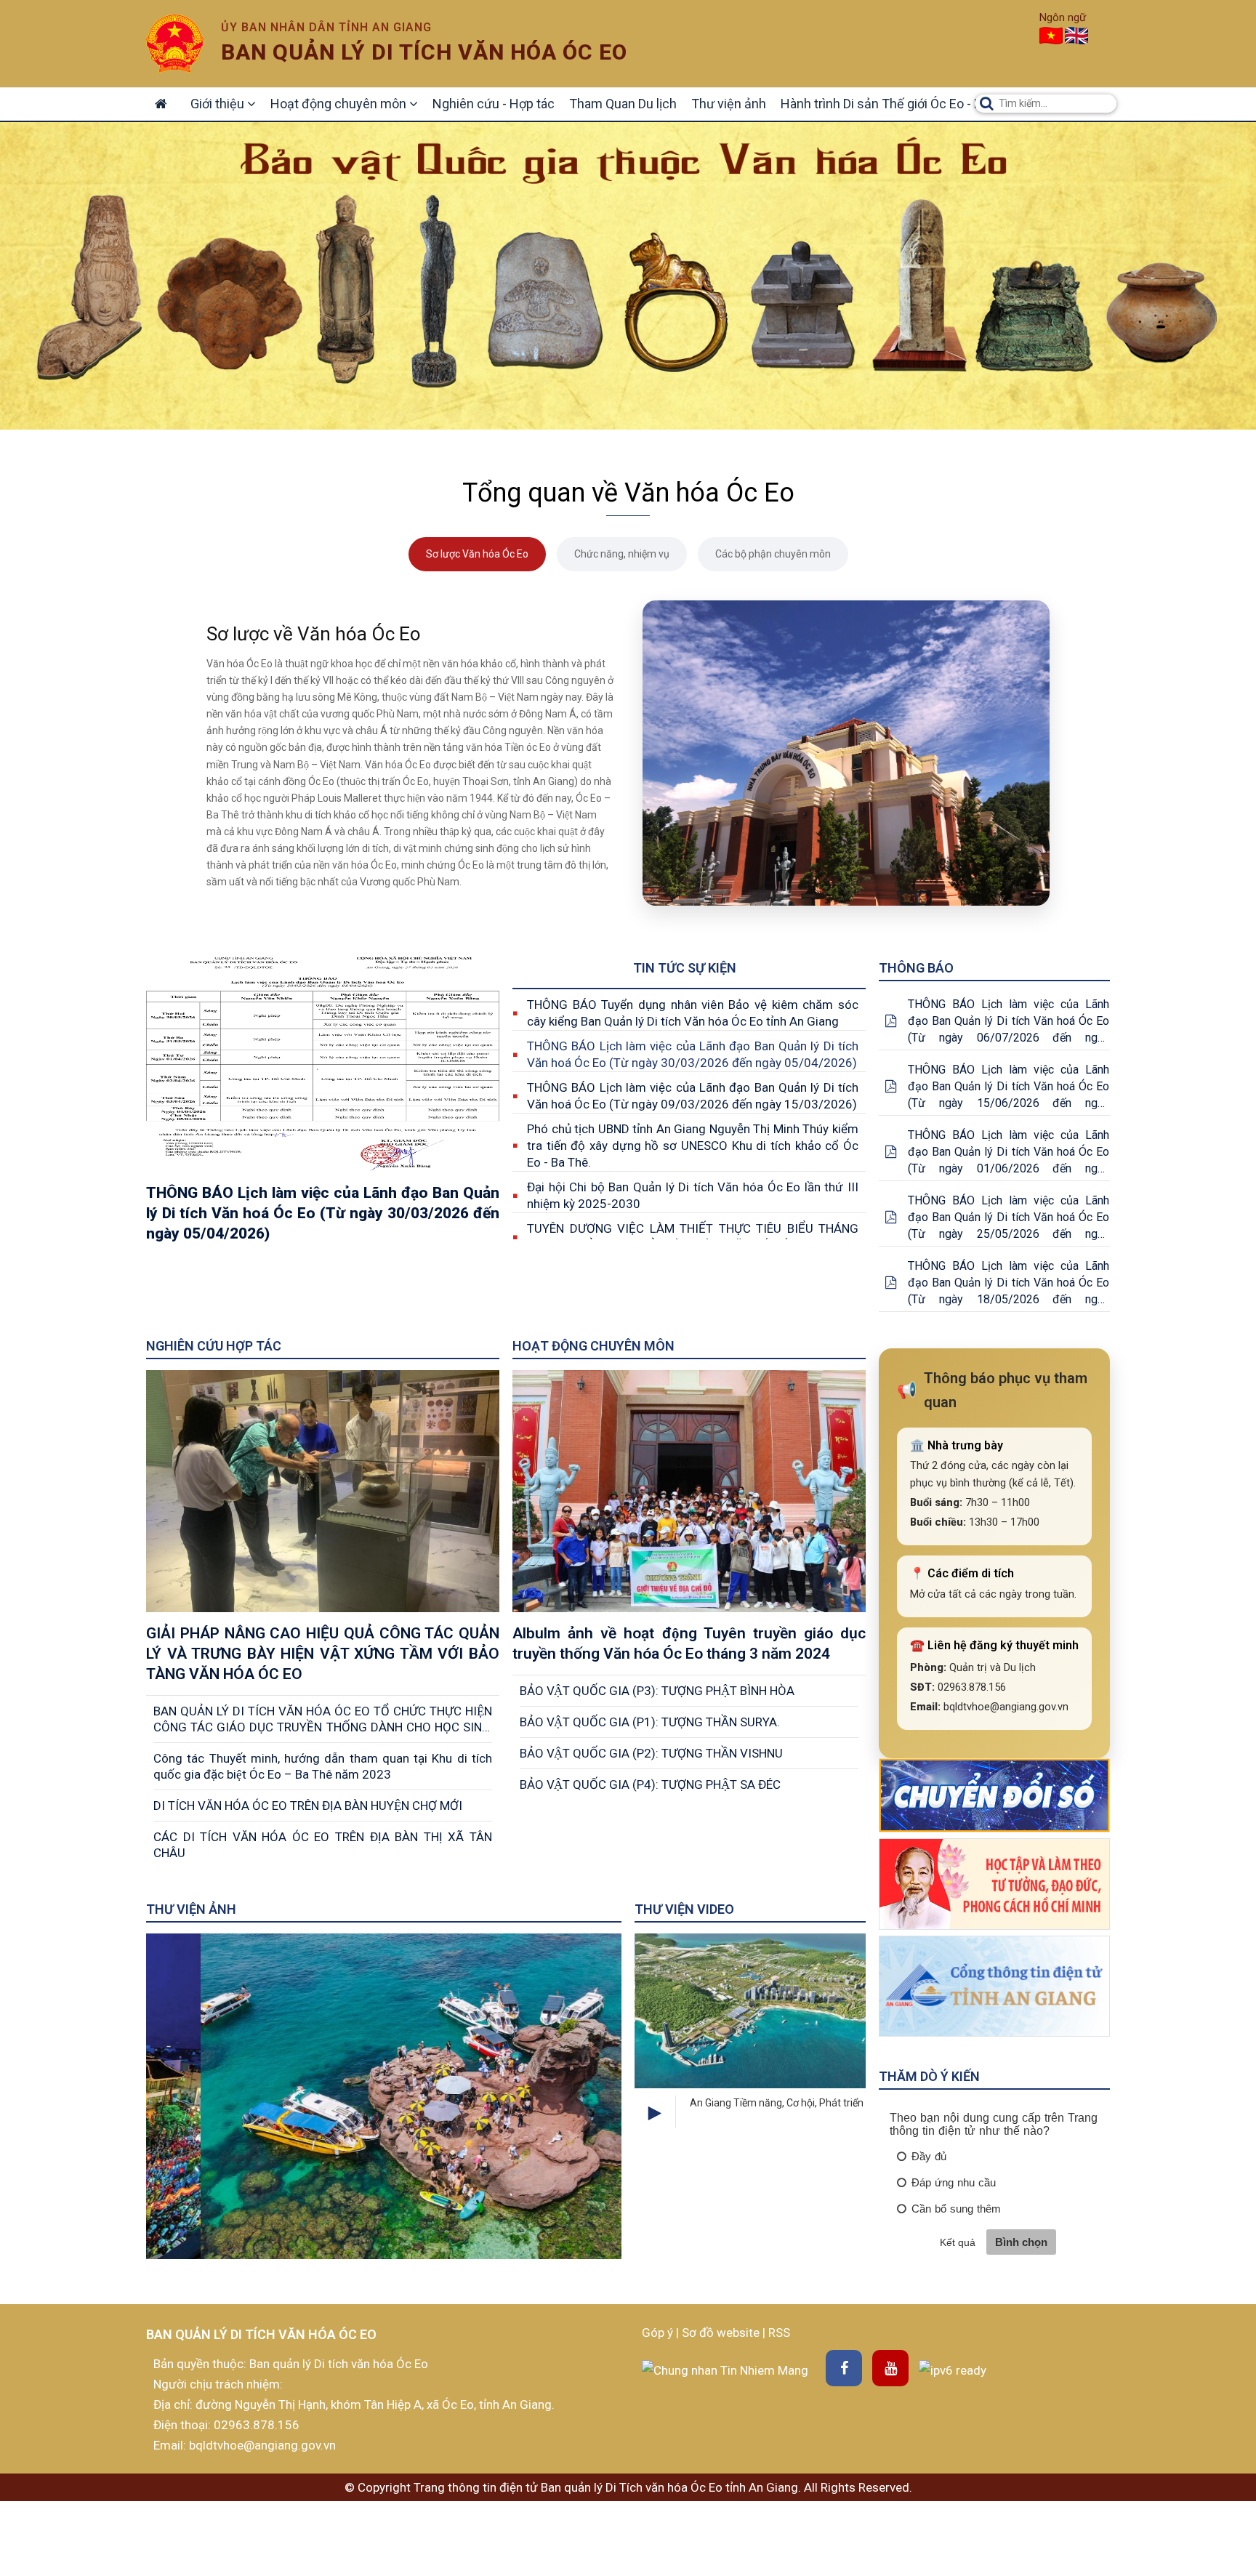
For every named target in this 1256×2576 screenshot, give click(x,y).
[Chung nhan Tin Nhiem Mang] (725, 2369)
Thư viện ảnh (729, 104)
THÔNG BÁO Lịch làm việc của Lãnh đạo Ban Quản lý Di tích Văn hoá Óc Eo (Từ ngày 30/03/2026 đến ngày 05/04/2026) (693, 1054)
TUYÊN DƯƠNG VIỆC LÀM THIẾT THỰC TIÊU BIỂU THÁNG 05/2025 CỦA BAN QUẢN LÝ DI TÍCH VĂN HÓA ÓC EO (693, 1237)
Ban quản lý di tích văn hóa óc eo (424, 52)
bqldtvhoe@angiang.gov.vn (261, 2445)
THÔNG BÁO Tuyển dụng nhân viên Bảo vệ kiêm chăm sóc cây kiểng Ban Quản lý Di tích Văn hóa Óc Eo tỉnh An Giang (693, 1013)
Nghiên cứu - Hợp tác (494, 104)
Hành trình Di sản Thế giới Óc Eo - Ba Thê (897, 104)
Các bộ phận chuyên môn (773, 554)
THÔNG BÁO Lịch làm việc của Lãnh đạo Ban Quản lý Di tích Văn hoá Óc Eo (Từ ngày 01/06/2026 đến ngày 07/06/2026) (1009, 1152)
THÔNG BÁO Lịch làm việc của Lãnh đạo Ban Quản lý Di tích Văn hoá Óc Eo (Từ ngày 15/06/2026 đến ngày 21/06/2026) (1009, 1087)
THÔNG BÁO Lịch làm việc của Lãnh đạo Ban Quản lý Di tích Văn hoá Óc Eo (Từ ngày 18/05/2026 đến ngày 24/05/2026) (1009, 1283)
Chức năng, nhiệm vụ (622, 554)
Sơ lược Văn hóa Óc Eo (477, 554)
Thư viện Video (684, 1909)
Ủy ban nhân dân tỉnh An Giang (326, 27)
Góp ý (659, 2333)
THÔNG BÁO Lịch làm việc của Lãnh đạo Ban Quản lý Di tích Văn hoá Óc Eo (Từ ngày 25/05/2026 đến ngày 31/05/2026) (1009, 1218)
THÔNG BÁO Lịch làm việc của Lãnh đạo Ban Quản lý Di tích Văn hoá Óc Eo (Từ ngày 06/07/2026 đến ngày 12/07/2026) (1009, 1022)
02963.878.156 (257, 2425)
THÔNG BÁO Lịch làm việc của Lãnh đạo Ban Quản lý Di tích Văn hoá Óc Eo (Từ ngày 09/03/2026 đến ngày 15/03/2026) (693, 1096)
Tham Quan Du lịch (623, 104)
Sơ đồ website (722, 2333)
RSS (779, 2333)
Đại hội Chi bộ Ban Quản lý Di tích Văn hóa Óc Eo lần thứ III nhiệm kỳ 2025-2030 (693, 1195)
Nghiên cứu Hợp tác (214, 1346)
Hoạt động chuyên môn (340, 104)
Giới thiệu (219, 104)
